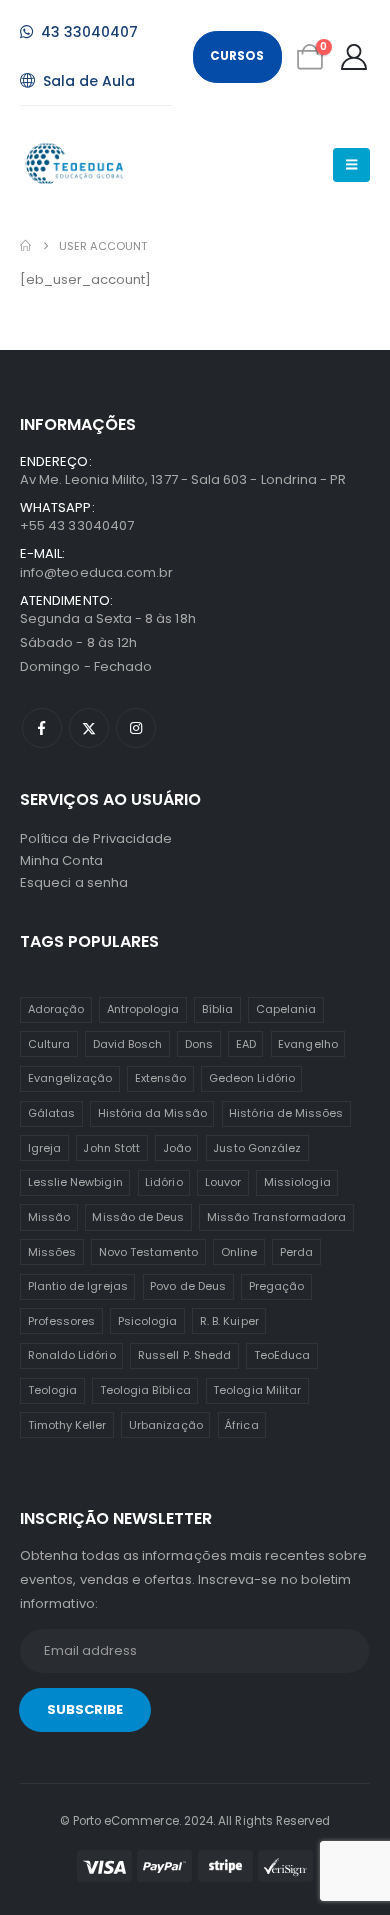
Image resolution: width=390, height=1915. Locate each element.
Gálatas (51, 1113)
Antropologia (143, 1009)
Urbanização (166, 1425)
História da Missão (152, 1113)
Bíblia (217, 1009)
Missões (52, 1252)
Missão (49, 1217)
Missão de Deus (138, 1217)
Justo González (257, 1148)
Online (239, 1252)
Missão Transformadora (276, 1217)
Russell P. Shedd (184, 1355)
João (177, 1148)
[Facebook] (42, 728)
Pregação (277, 1286)
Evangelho (308, 1044)
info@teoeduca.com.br (96, 572)
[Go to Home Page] (25, 246)
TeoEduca (282, 1355)
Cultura (49, 1044)
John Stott (111, 1148)
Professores (62, 1321)
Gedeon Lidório (252, 1078)
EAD (246, 1044)
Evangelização (70, 1078)
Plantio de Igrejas (78, 1286)
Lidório (163, 1182)
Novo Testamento (149, 1252)
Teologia (53, 1390)
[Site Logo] (75, 164)
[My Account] (354, 57)
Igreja (44, 1148)
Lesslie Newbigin (75, 1182)
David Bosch (128, 1044)
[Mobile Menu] (351, 165)
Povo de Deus (188, 1286)
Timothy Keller (67, 1425)
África (241, 1425)
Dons (199, 1044)
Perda (296, 1252)
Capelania (286, 1009)
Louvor (223, 1182)
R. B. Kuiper (229, 1321)
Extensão (161, 1078)
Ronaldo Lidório (72, 1355)
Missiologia (297, 1182)
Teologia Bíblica (145, 1390)
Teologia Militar (257, 1390)
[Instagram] (136, 728)
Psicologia (148, 1321)
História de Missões (286, 1113)
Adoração (56, 1009)
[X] (89, 728)
